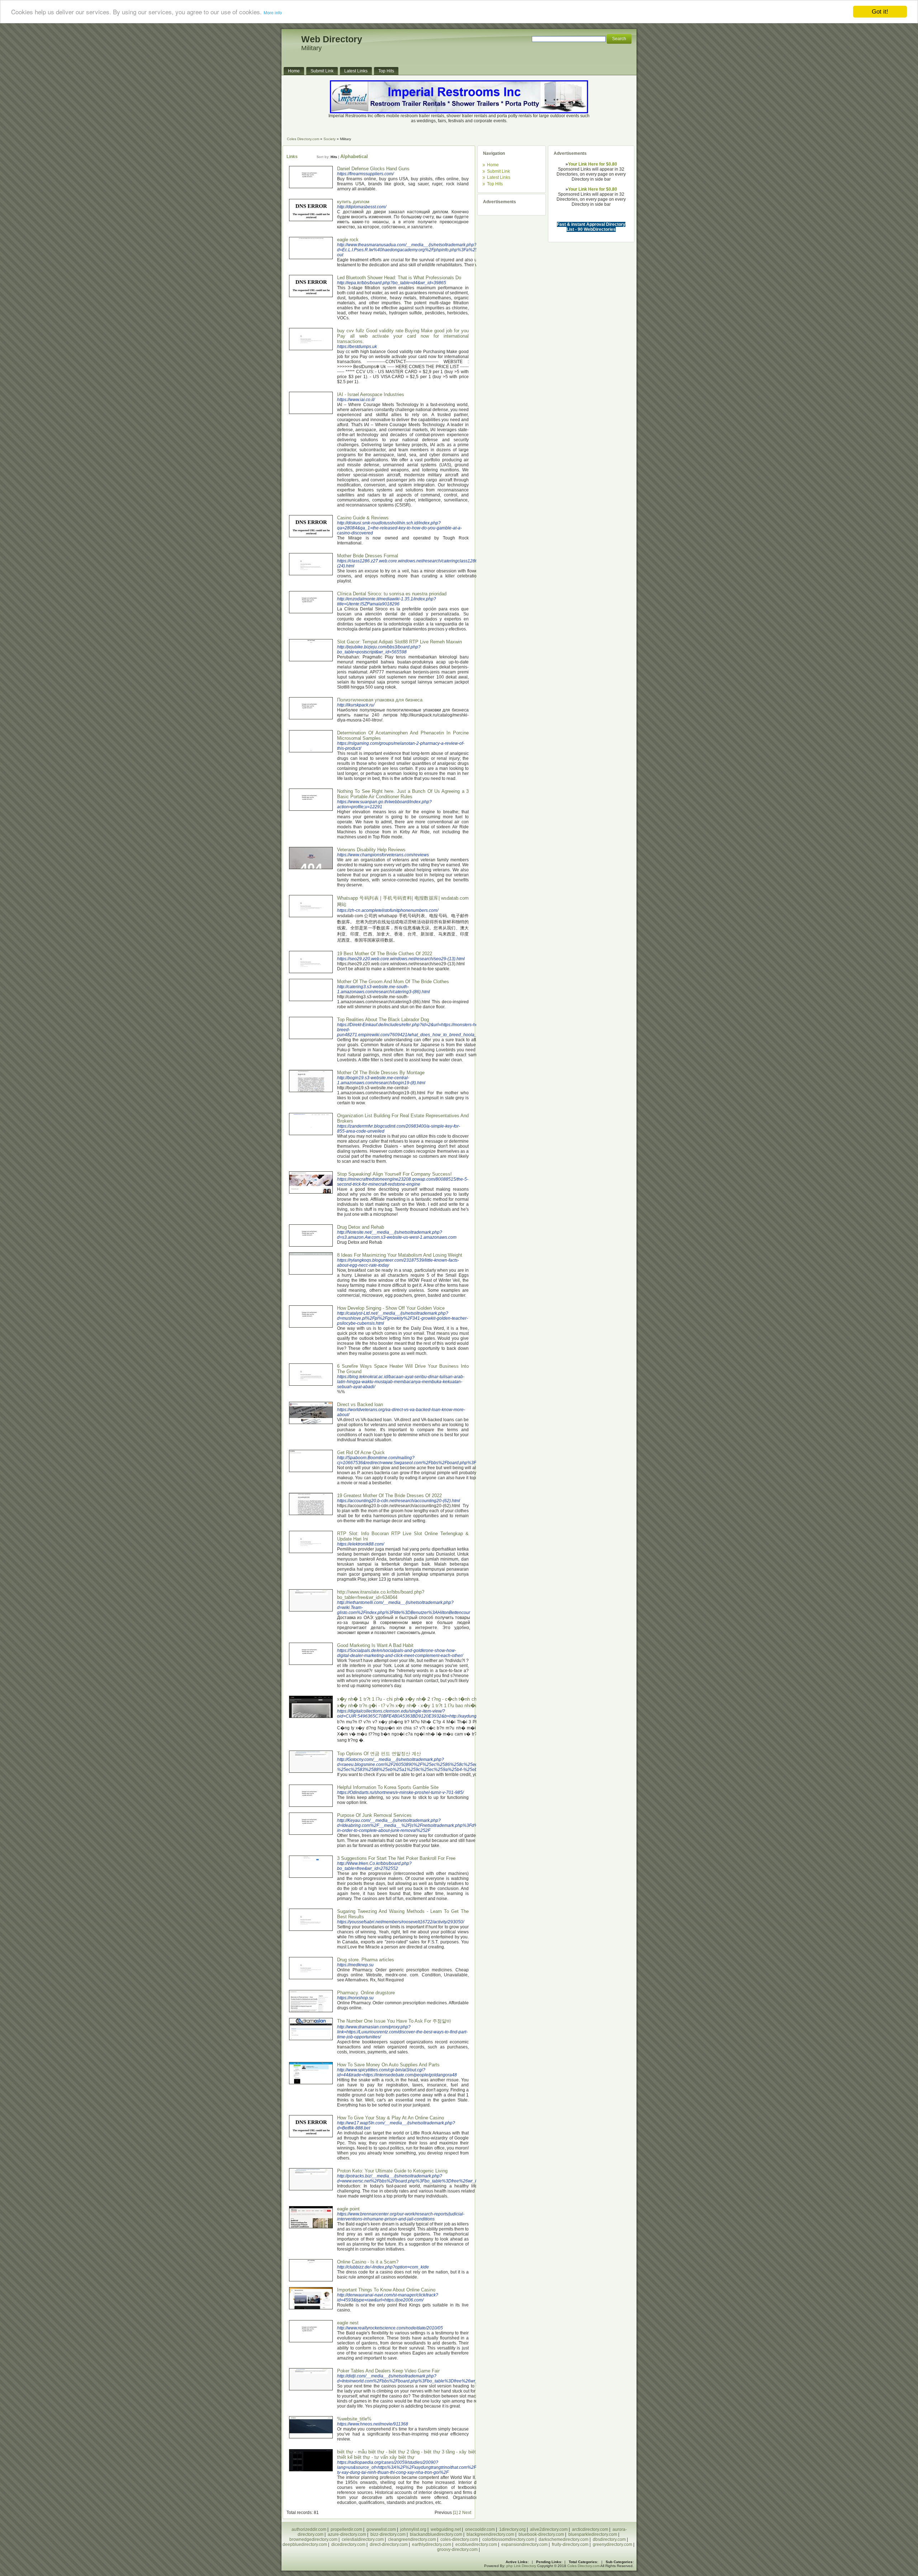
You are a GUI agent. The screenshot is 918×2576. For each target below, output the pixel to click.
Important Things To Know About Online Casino (386, 2290)
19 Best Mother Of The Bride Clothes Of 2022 (385, 954)
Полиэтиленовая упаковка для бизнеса (380, 700)
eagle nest (348, 2323)
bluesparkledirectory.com (593, 2534)
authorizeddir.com (309, 2529)
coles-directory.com (459, 2539)
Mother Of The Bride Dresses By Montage (381, 1073)
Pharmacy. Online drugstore (366, 1993)
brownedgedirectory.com (313, 2539)
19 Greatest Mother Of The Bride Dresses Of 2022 (389, 1496)
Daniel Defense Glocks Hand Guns (373, 169)
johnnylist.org (413, 2529)
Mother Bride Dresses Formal (368, 556)
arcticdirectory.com (590, 2529)
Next (467, 2513)
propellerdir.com (346, 2529)
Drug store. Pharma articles (366, 1960)
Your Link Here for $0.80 (593, 164)
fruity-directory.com (570, 2544)
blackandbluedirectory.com (436, 2534)
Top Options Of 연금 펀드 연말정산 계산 (379, 1754)
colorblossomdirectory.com (508, 2539)
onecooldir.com (480, 2529)
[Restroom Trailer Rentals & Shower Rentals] (459, 112)
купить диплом (353, 202)
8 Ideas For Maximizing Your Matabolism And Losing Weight (400, 1255)
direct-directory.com (389, 2544)
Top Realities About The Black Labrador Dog (383, 1020)
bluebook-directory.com (541, 2534)
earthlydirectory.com (432, 2544)
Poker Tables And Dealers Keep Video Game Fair (388, 2371)
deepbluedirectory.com (305, 2544)
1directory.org (512, 2529)
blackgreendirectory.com (490, 2534)
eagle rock (348, 240)
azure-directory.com (347, 2534)
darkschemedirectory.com (564, 2539)
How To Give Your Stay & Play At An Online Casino (391, 2118)
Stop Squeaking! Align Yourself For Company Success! (394, 1174)
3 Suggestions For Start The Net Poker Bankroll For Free (396, 1858)
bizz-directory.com (388, 2534)
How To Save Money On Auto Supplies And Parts (388, 2065)
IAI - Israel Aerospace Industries (371, 394)
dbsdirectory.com (609, 2539)
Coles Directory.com (303, 139)
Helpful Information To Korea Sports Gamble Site (388, 1787)
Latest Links (499, 177)
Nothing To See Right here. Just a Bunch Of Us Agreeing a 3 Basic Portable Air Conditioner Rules (403, 794)
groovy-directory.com (457, 2549)
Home (493, 165)
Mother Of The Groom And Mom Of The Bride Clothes (393, 982)
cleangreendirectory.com (412, 2539)
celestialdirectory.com (363, 2539)
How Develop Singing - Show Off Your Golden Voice (391, 1308)
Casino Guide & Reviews (363, 518)
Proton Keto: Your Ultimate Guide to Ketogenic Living (392, 2171)
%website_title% (354, 2419)
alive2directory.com (549, 2529)
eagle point (348, 2209)
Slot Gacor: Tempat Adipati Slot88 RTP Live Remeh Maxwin (399, 642)
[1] (455, 2513)
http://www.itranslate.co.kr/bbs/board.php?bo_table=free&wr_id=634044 (381, 1595)
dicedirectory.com (348, 2544)
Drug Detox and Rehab (361, 1227)
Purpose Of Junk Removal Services (374, 1815)
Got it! (880, 12)
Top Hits (495, 184)
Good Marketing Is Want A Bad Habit (375, 1645)
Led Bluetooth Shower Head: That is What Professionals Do (399, 278)
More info (273, 13)
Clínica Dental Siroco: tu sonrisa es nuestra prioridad (392, 594)
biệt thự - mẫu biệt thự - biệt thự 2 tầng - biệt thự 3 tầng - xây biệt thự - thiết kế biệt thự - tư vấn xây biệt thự (412, 2454)
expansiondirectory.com (524, 2544)
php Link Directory (521, 2566)
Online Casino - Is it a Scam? (368, 2262)
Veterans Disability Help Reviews (371, 850)
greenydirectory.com (612, 2544)
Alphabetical (354, 156)
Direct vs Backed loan (360, 1404)
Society (330, 139)
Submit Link (498, 171)
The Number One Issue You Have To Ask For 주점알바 (394, 2021)
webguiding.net (446, 2529)
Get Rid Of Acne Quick (361, 1453)
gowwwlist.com (381, 2529)
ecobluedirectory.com (476, 2544)
